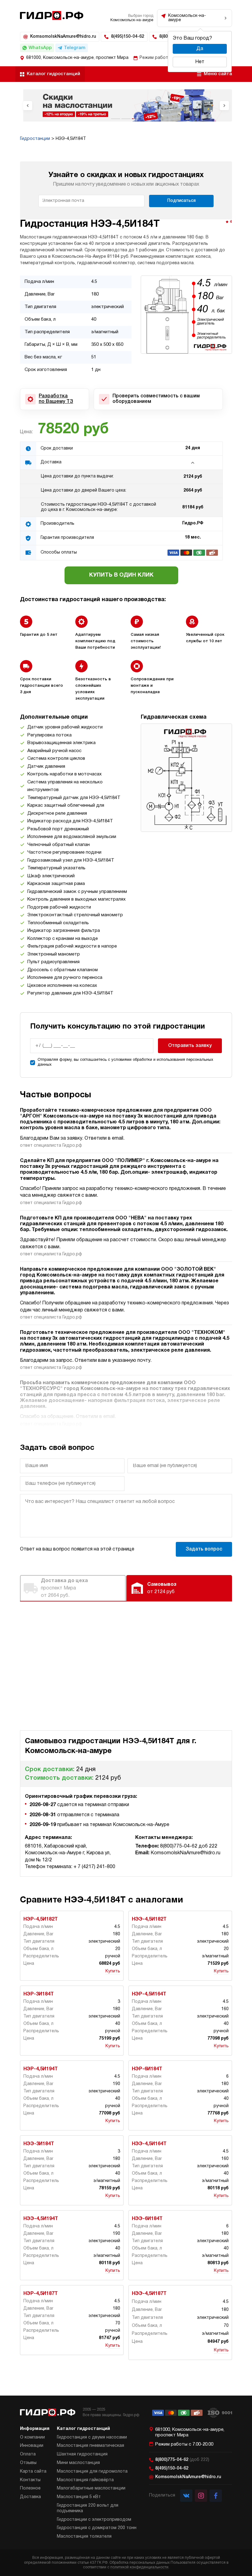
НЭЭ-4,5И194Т (41, 2219)
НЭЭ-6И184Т (147, 2219)
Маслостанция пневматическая (91, 2446)
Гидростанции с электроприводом (94, 2520)
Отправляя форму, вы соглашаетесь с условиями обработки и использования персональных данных (125, 1062)
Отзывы (28, 2463)
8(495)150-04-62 (128, 37)
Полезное (30, 2488)
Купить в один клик (121, 575)
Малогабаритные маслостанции (91, 2488)
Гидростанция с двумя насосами (92, 2437)
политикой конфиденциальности (139, 2567)
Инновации (32, 2446)
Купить (113, 1971)
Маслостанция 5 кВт (79, 2497)
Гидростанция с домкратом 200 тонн (97, 2528)
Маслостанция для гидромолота (92, 2472)
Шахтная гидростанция (82, 2454)
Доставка (30, 2497)
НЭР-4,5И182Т (41, 1919)
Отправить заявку (190, 1046)
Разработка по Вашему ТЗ (56, 399)
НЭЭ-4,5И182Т (149, 1919)
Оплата (28, 2454)
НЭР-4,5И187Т (41, 2294)
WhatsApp (40, 48)
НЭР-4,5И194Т (41, 2069)
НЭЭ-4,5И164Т (149, 2144)
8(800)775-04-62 (182, 2460)
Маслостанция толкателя (84, 2537)
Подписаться (181, 201)
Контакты (30, 2480)
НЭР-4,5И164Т (149, 1994)
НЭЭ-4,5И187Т (149, 2294)
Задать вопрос (204, 1549)
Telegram (75, 48)
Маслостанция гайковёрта (85, 2480)
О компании (32, 2437)
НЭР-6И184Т (147, 2069)
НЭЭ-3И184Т (39, 2144)
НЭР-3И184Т (39, 1994)
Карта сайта (33, 2472)
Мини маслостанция (78, 2463)
